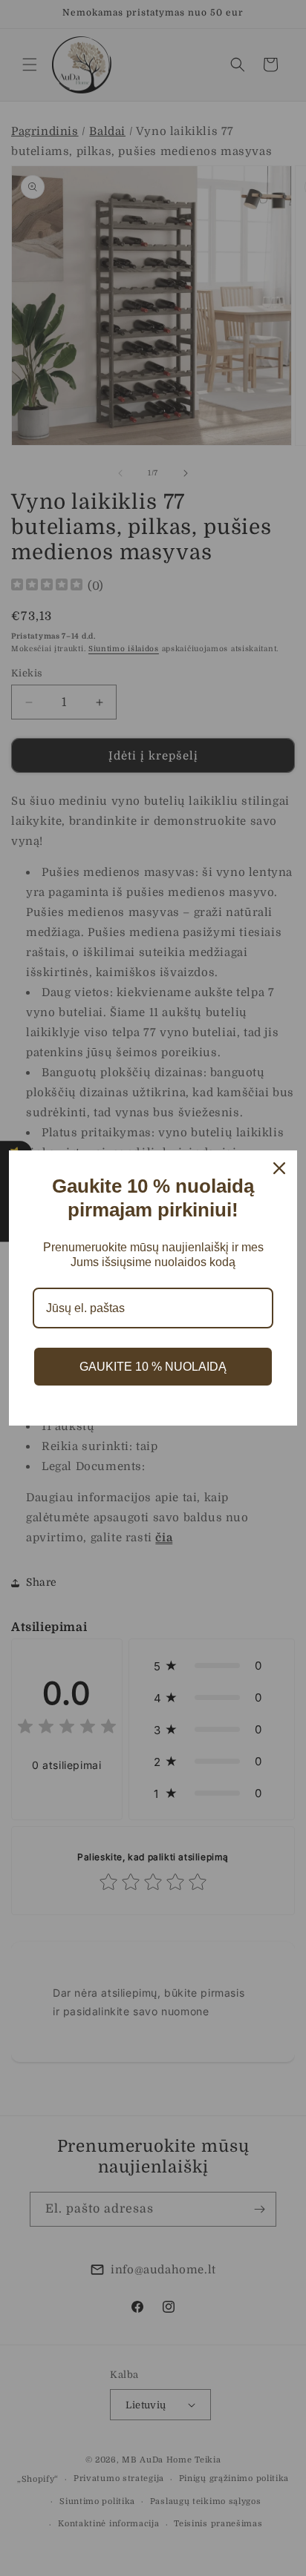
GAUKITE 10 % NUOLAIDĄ (153, 1367)
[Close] (279, 1168)
